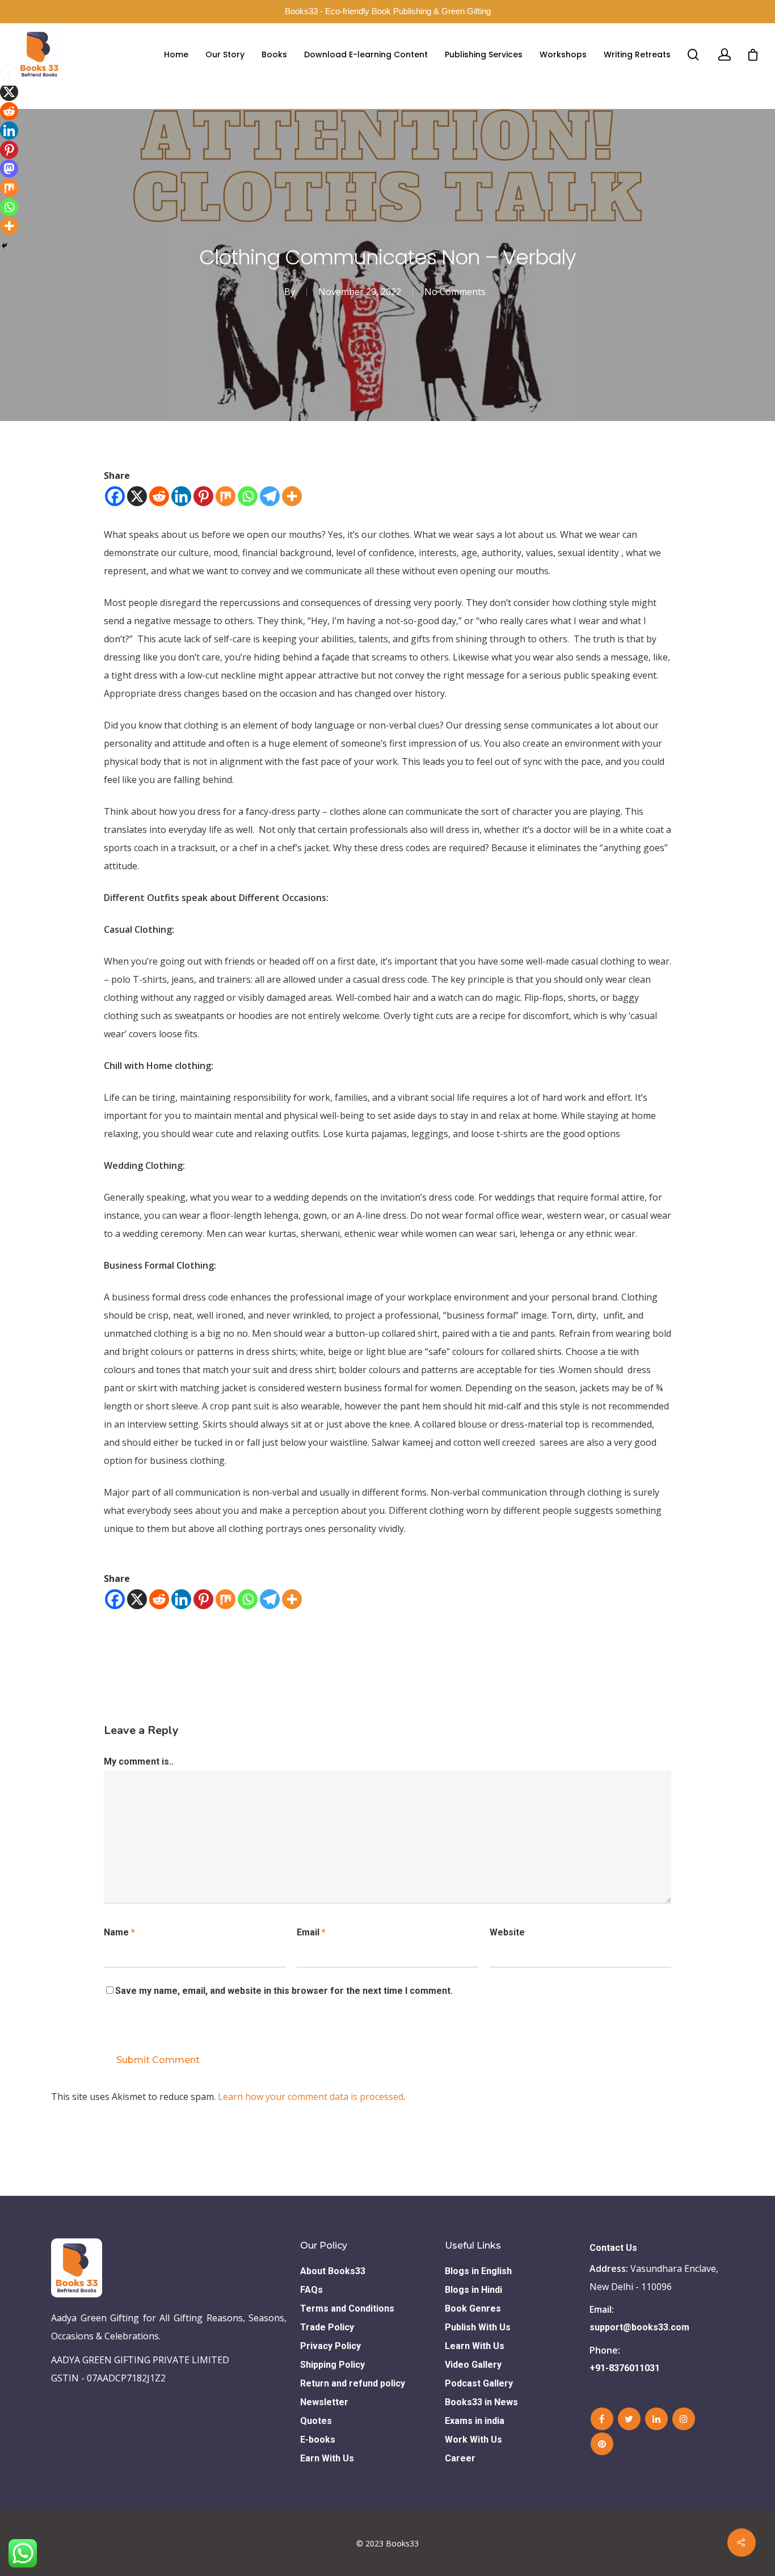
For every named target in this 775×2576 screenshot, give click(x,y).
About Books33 (333, 2271)
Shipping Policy (332, 2365)
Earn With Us (327, 2458)
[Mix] (226, 496)
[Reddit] (159, 496)
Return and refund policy (353, 2383)
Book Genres (473, 2308)
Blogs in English (478, 2271)
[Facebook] (115, 496)
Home (176, 54)
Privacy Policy (330, 2346)
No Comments (455, 292)
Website (507, 1932)
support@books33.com (639, 2327)
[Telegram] (270, 496)
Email (311, 1932)
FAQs (311, 2290)
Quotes (316, 2421)
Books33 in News (481, 2402)
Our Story (225, 54)
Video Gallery (473, 2365)
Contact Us (613, 2248)
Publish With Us (478, 2327)
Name (119, 1932)
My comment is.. (139, 1761)
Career (460, 2458)
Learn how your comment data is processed (311, 2097)
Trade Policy (327, 2327)
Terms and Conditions (347, 2308)
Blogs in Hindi (473, 2290)
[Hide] (5, 246)
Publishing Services (484, 54)
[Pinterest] (203, 496)
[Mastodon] (9, 169)
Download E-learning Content (366, 54)
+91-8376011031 (625, 2368)
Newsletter (324, 2402)
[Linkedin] (181, 496)
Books (274, 54)
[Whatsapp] (248, 496)
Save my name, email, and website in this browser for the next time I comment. (284, 1991)
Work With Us (473, 2440)
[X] (137, 496)
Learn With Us (475, 2346)
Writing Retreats (637, 54)
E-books (318, 2440)
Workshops (563, 54)
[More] (292, 496)
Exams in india (475, 2421)
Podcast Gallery (479, 2383)
